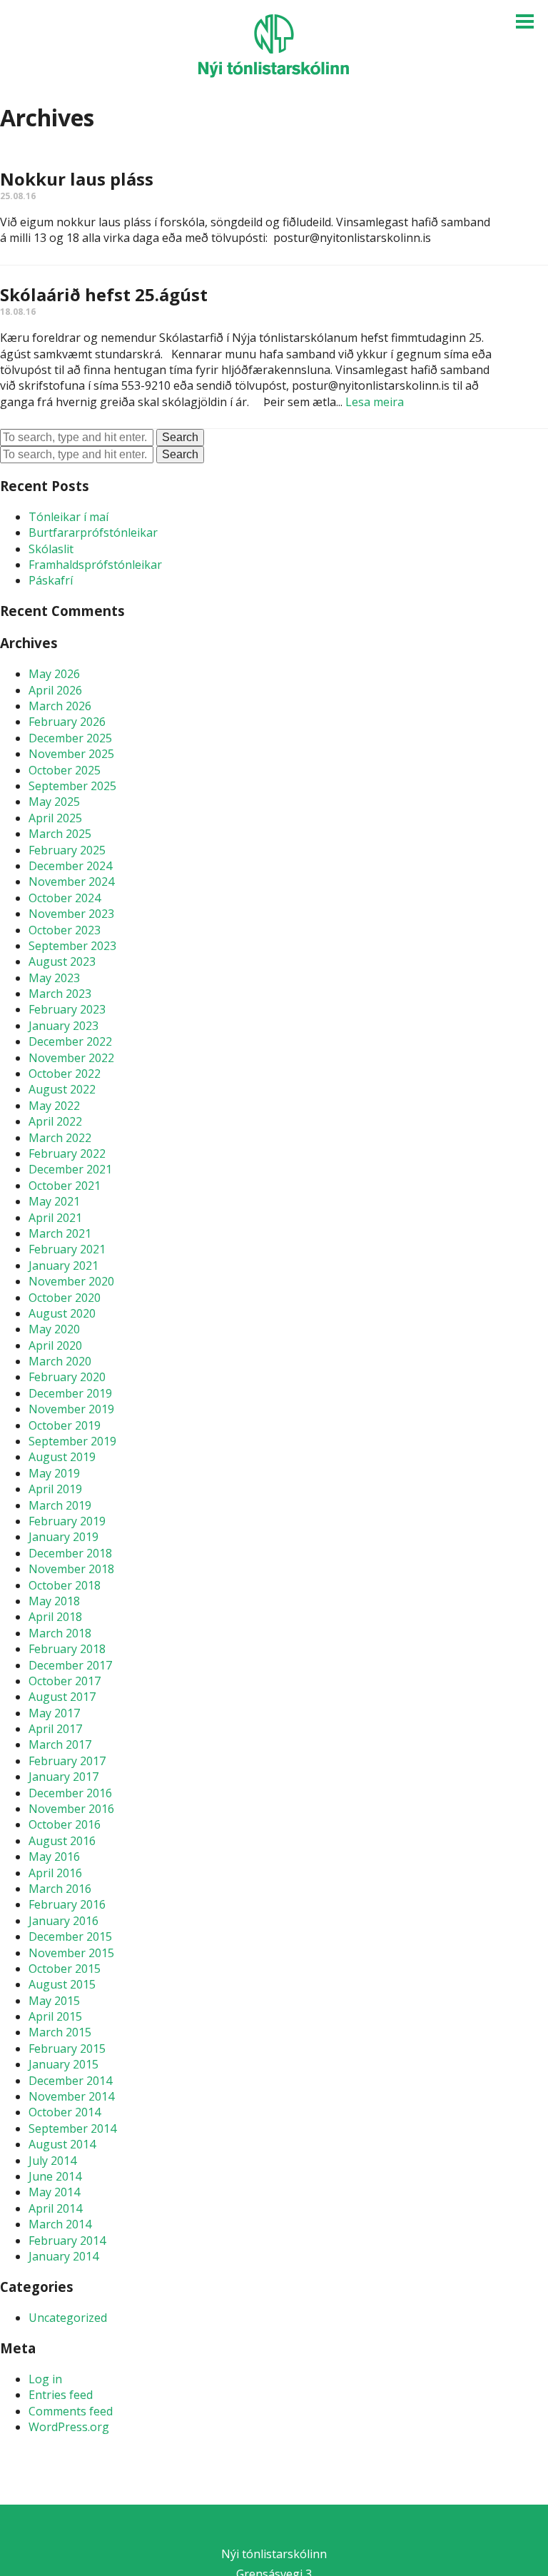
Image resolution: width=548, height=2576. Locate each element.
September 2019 (72, 1441)
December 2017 (70, 1665)
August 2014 (62, 2144)
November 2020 (71, 1281)
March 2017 (60, 1744)
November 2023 (71, 914)
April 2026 (55, 690)
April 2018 (55, 1617)
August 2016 (62, 1841)
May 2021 (54, 1201)
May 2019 (54, 1473)
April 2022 (55, 1121)
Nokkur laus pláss (77, 179)
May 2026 (54, 674)
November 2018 (71, 1569)
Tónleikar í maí (68, 517)
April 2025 (55, 818)
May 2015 (54, 2001)
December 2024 (70, 866)
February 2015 (67, 2049)
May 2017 (54, 1713)
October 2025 (65, 770)
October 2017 (65, 1681)
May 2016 (54, 1857)
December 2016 (70, 1793)
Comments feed (71, 2411)
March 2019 (60, 1505)
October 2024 (65, 898)
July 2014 (52, 2161)
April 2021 (55, 1218)
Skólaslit (51, 549)
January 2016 (64, 1921)
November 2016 (71, 1809)
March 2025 (60, 834)
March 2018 (60, 1633)
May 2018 (54, 1601)
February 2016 (67, 1904)
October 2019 (65, 1425)
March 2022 (60, 1138)
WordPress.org (69, 2427)
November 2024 (71, 882)
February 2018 (67, 1649)
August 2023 (62, 961)
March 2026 (60, 706)
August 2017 (62, 1697)
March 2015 (60, 2032)
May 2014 (54, 2192)
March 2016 (60, 1889)
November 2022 (71, 1058)
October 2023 (65, 930)
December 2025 (70, 738)
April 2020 (55, 1345)
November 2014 (71, 2096)
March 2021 (60, 1233)
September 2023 (72, 946)
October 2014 (65, 2112)
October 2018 (65, 1585)
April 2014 (55, 2208)
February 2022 (67, 1153)
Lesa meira (375, 402)
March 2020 (60, 1361)
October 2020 (65, 1298)
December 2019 (70, 1393)
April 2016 (55, 1873)
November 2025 (71, 754)
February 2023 (67, 1009)
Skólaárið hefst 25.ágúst (104, 294)
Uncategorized (68, 2318)
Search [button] (180, 437)
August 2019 (62, 1457)
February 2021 (67, 1249)
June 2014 (55, 2176)
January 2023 (64, 1026)
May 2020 (54, 1329)
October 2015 (65, 1969)
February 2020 (67, 1377)
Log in (45, 2379)
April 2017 (55, 1729)
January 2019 (64, 1537)
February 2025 (67, 850)
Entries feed (61, 2395)
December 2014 (70, 2081)
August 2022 (62, 1089)
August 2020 (62, 1313)
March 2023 (60, 994)
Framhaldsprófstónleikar (95, 565)
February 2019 (67, 1521)
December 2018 (70, 1553)
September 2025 (72, 786)
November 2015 (71, 1953)
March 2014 (60, 2224)
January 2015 (64, 2064)
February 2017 (67, 1761)
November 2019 (71, 1409)
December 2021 (70, 1169)
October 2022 (65, 1074)
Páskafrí (51, 580)
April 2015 (55, 2016)
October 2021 (65, 1186)
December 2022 (70, 1041)
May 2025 (54, 802)
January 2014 (64, 2256)
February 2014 (67, 2241)
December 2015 (70, 1936)
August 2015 (62, 1984)
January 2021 (64, 1266)
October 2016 (65, 1824)
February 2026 (67, 722)
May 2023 (54, 978)
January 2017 (64, 1777)
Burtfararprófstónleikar (93, 532)
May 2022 (54, 1106)
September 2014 (72, 2128)
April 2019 (55, 1489)
